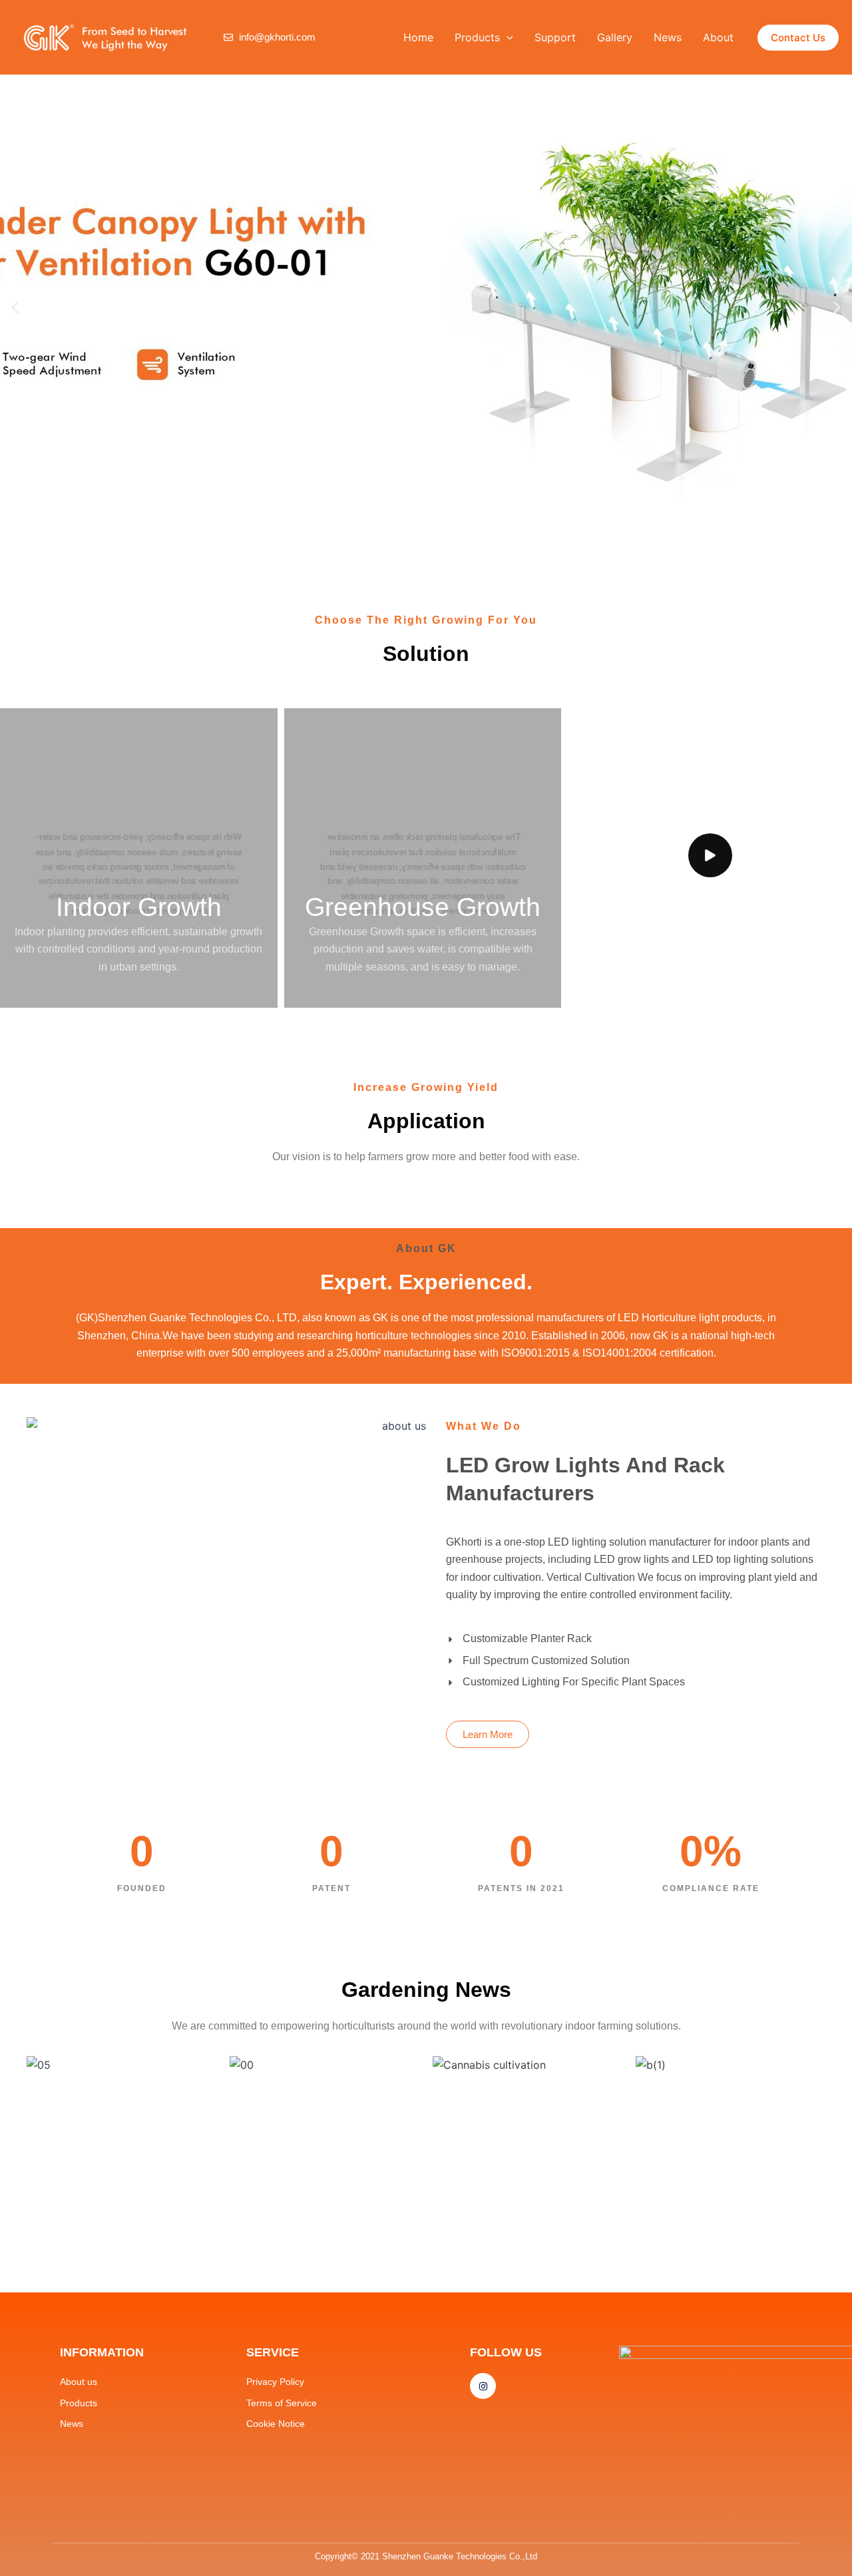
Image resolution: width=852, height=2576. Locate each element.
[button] (507, 37)
